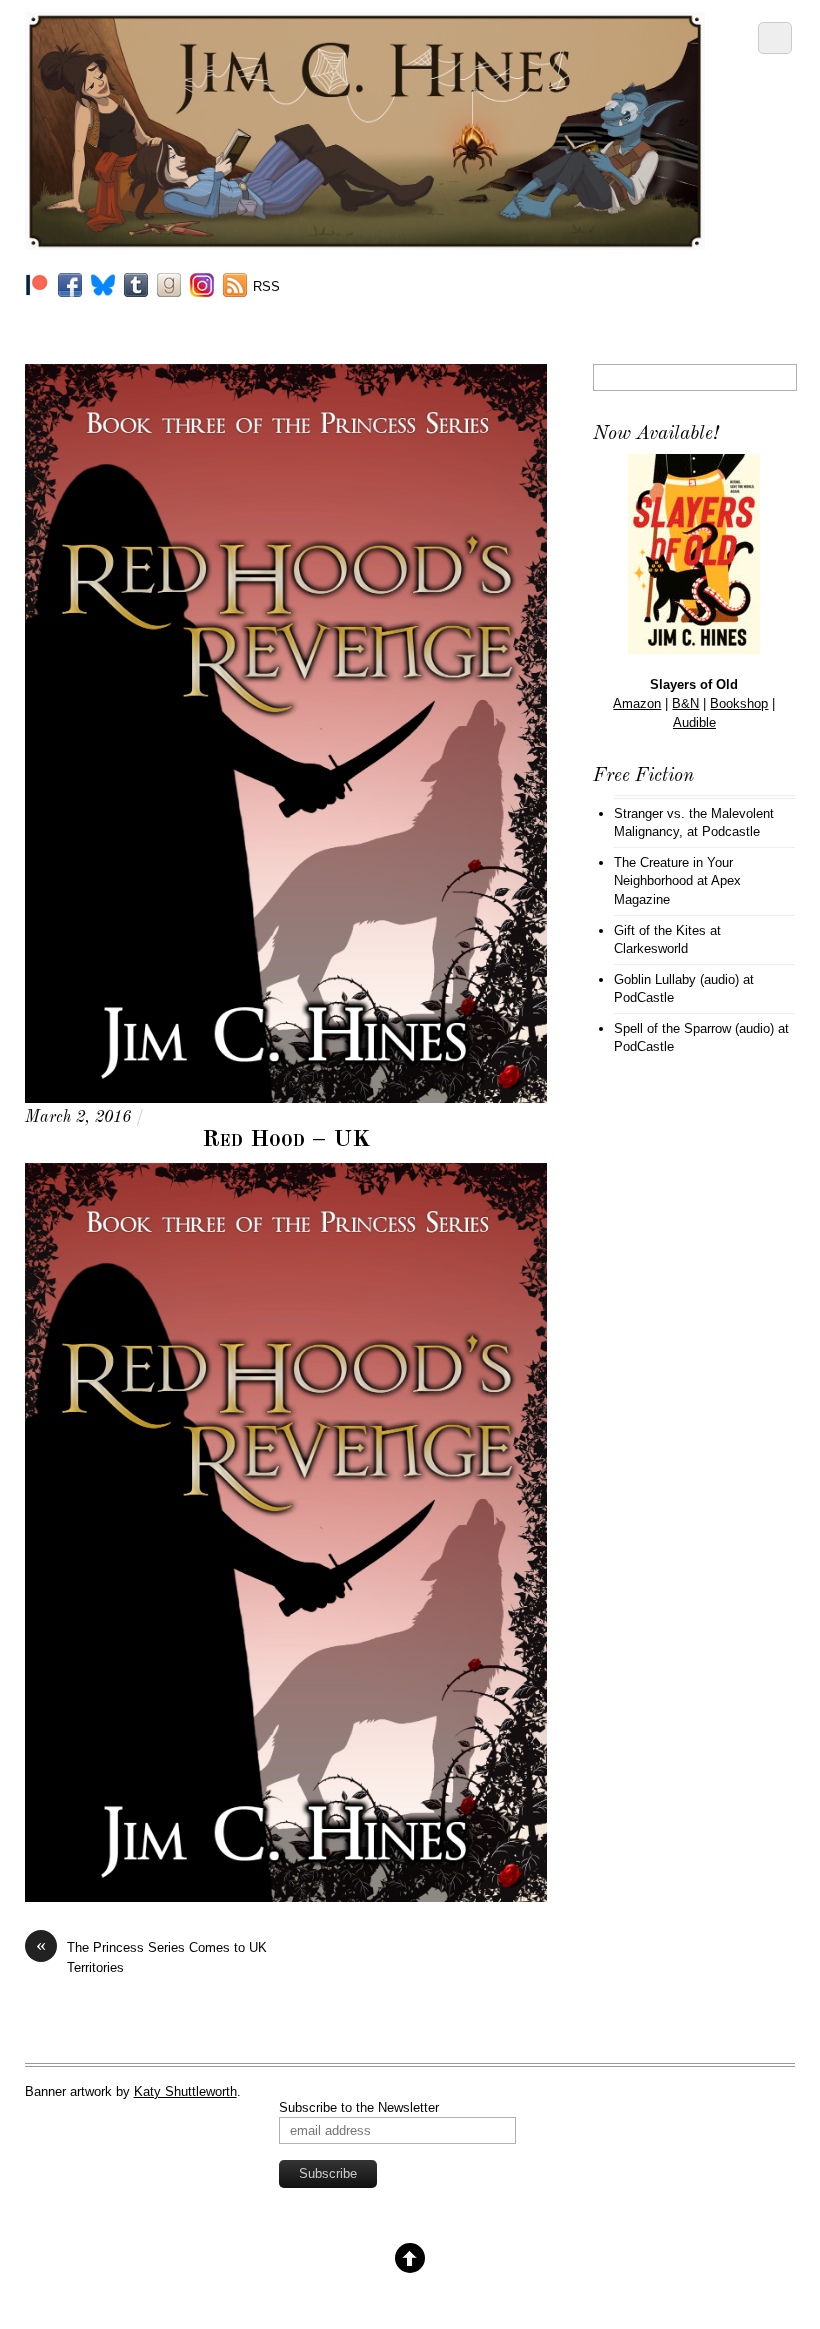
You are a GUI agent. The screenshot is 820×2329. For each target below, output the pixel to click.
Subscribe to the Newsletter (359, 2107)
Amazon (637, 703)
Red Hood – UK (286, 1140)
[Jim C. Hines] (365, 242)
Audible (694, 722)
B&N (685, 703)
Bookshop (739, 703)
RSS (266, 286)
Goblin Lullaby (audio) (676, 979)
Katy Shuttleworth (185, 2091)
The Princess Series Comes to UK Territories (151, 1956)
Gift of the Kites (660, 930)
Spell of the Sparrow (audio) (694, 1028)
